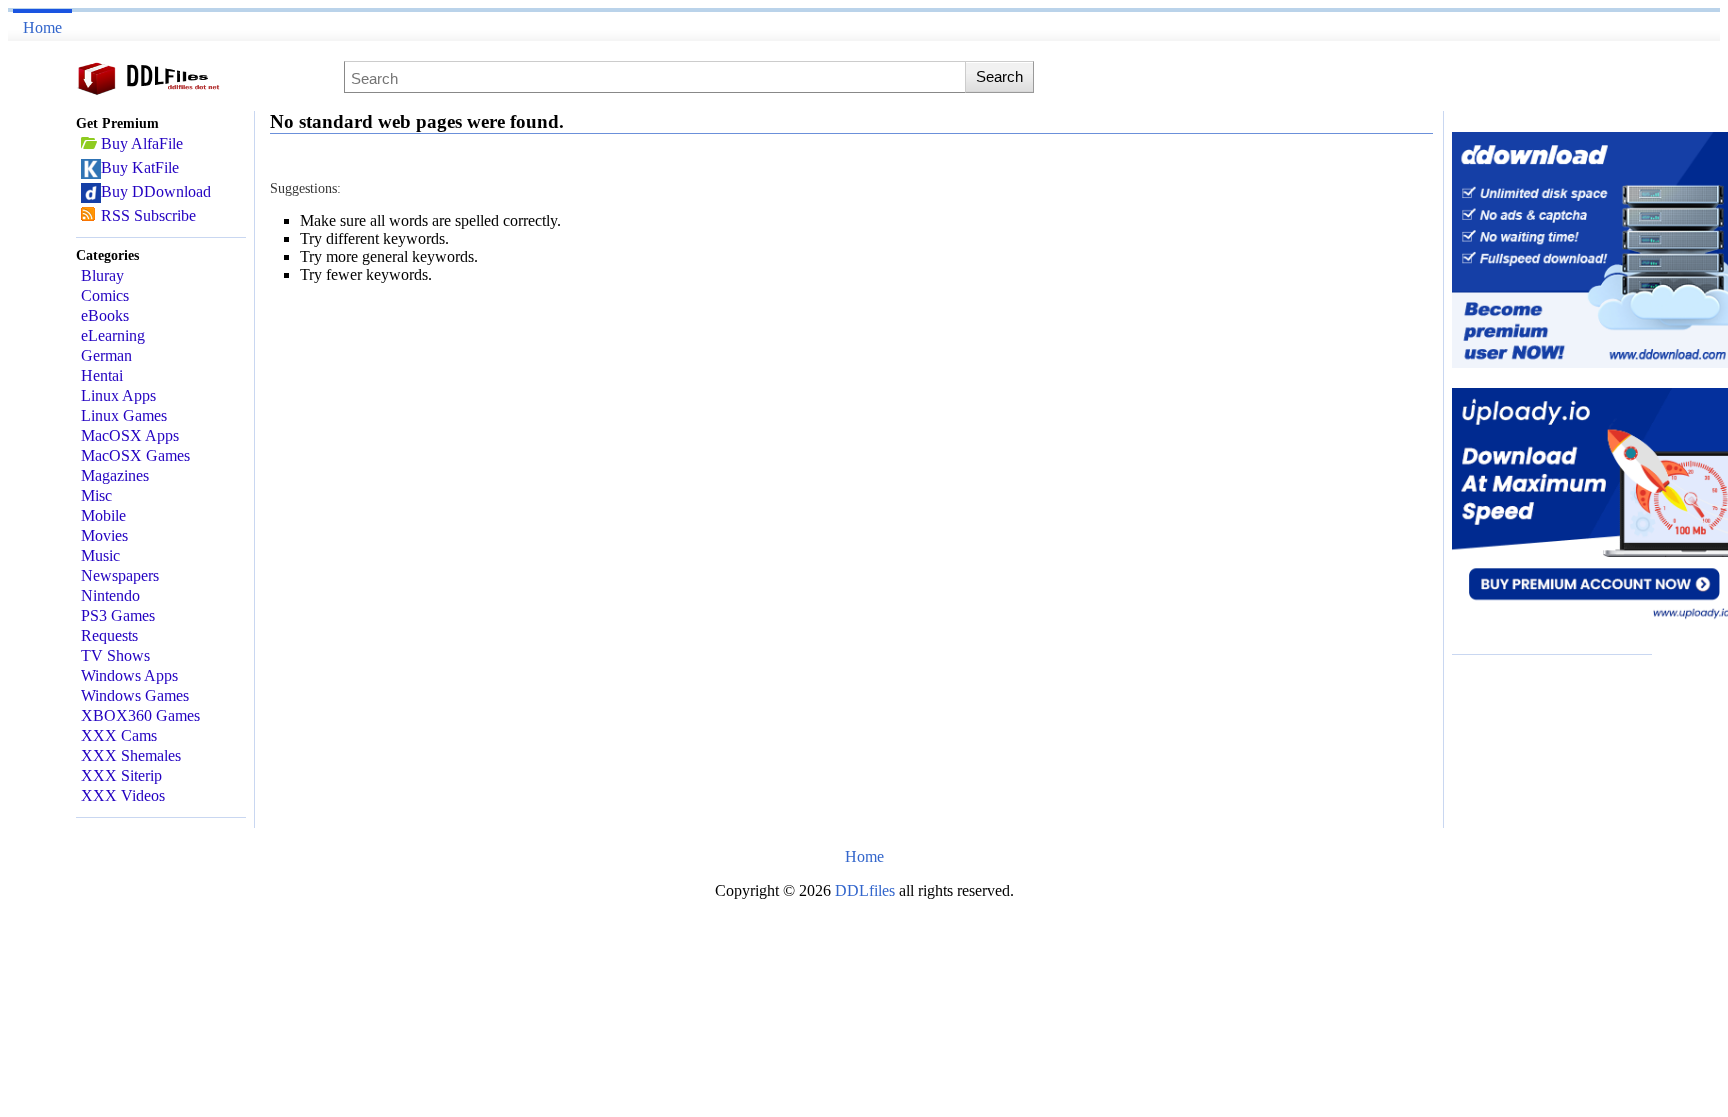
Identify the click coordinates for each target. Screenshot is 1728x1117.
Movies (104, 535)
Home (42, 27)
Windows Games (135, 695)
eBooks (105, 315)
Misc (96, 495)
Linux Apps (118, 395)
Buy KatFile (140, 167)
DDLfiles (867, 890)
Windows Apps (129, 675)
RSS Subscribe (148, 215)
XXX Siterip (121, 775)
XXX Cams (119, 735)
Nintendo (110, 595)
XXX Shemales (131, 755)
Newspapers (120, 575)
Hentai (102, 375)
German (106, 355)
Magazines (115, 475)
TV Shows (115, 655)
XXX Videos (123, 795)
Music (100, 555)
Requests (109, 635)
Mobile (103, 515)
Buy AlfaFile (142, 143)
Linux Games (124, 415)
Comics (105, 295)
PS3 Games (118, 615)
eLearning (113, 335)
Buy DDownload (156, 191)
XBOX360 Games (140, 715)
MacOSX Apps (130, 435)
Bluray (102, 275)
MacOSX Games (135, 455)
